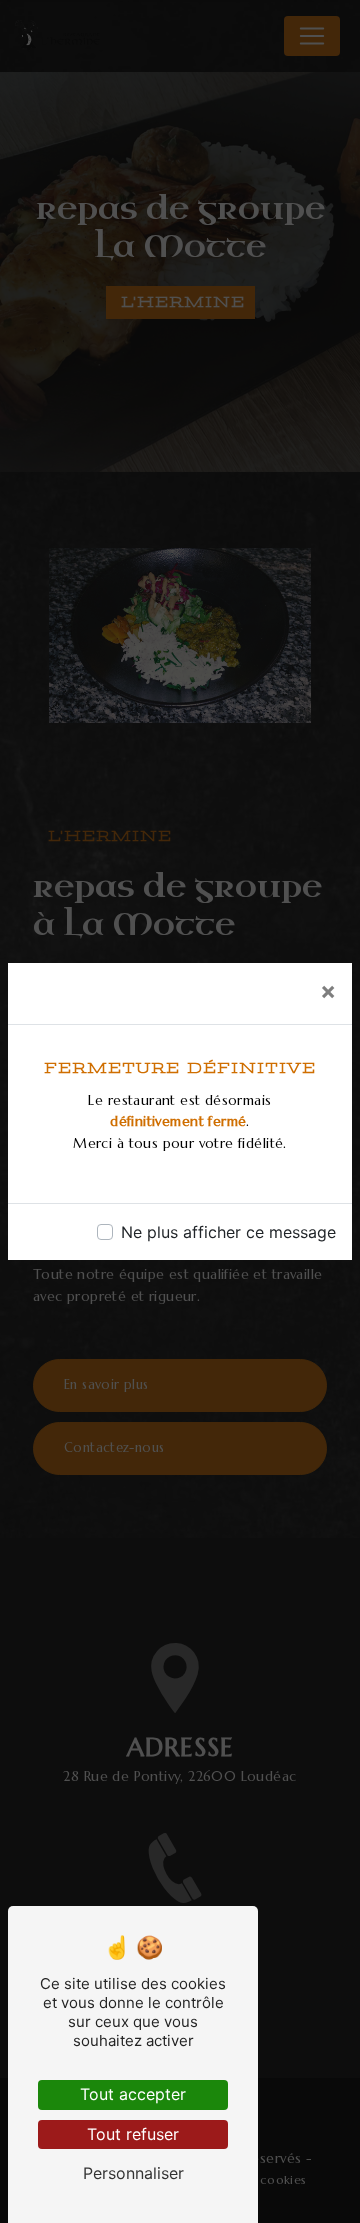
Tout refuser (133, 2134)
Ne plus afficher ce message (228, 1232)
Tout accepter (133, 2094)
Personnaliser (133, 2173)
